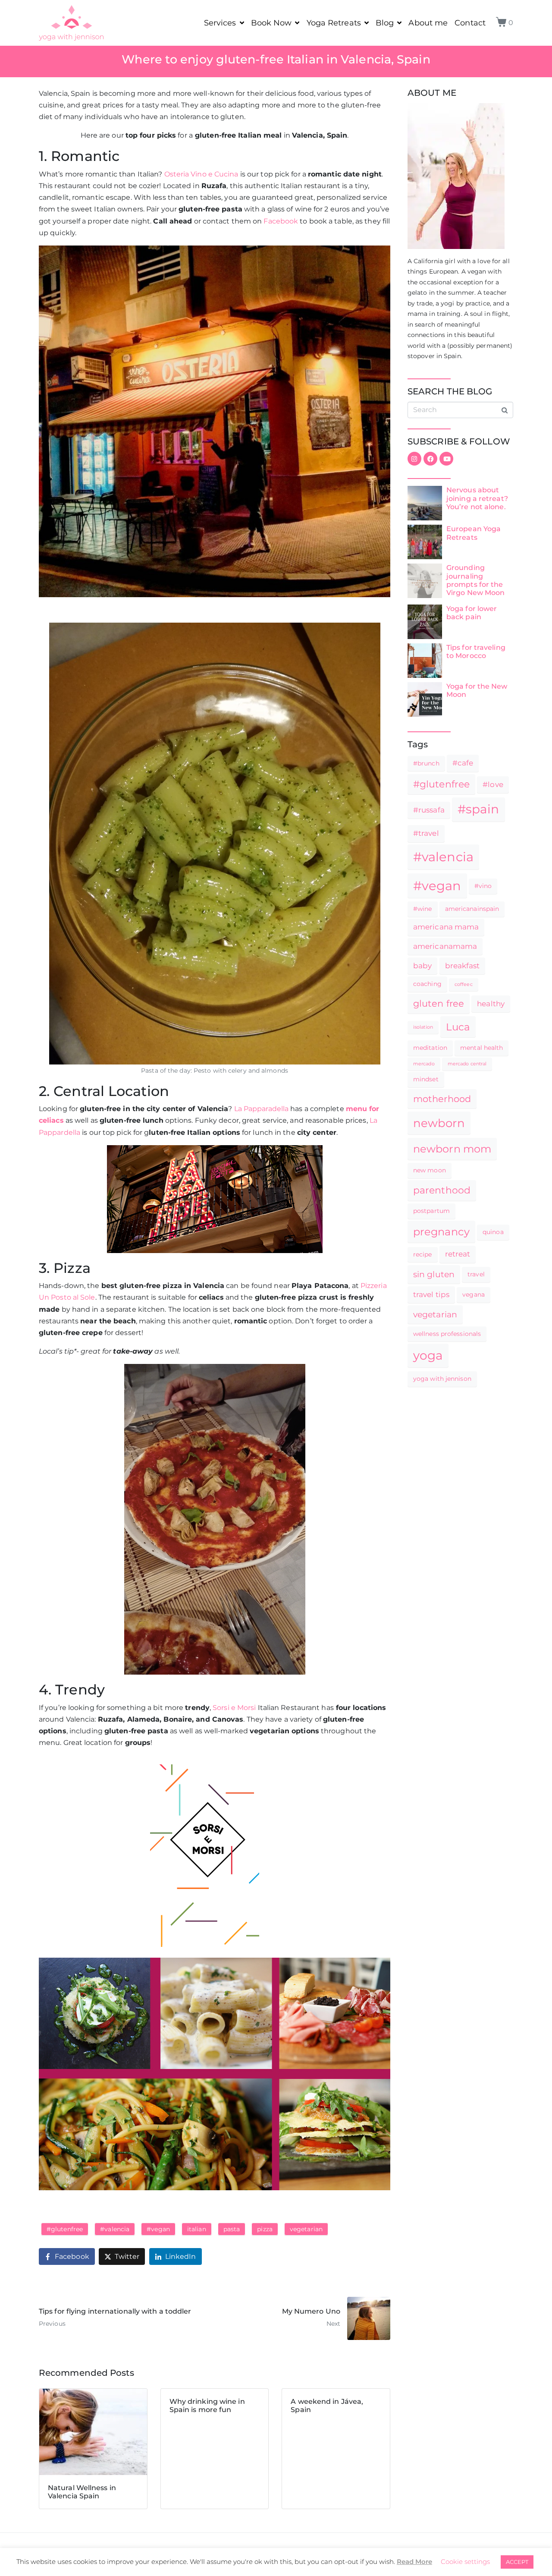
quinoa (493, 1232)
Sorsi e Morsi (234, 1708)
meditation (430, 1048)
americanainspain (472, 909)
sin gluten (434, 1274)
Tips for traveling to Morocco (476, 652)
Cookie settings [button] (465, 2562)
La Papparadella (262, 1109)
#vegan (158, 2229)
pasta (232, 2229)
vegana (474, 1294)
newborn (439, 1123)
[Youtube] (446, 459)
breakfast (463, 966)
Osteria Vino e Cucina (201, 174)
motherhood (442, 1099)
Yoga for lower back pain (472, 613)
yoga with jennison (442, 1379)
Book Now (271, 23)
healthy (491, 1004)
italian (197, 2229)
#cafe (463, 763)
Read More (414, 2562)
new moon (430, 1170)
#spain (478, 809)
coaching (427, 984)
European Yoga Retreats (474, 533)
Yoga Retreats (334, 23)
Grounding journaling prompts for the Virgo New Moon (475, 580)
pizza (265, 2229)
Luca (458, 1027)
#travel (426, 833)
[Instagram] (414, 459)
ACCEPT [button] (517, 2562)
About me (428, 23)
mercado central (467, 1064)
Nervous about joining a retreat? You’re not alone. (477, 498)
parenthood (442, 1190)
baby (422, 966)
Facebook (281, 221)
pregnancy (441, 1231)
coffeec (464, 984)
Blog (385, 23)
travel (476, 1274)
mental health (481, 1048)
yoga (428, 1355)
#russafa (429, 810)
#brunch (426, 763)
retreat (458, 1254)
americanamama (445, 946)
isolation (423, 1027)
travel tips (431, 1294)
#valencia (115, 2229)
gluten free (439, 1003)
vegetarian (306, 2229)
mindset (426, 1079)
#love (493, 784)
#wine (423, 909)
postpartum (431, 1211)
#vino (483, 886)
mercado (424, 1064)
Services (220, 23)
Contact (470, 23)
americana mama (446, 927)
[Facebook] (430, 459)
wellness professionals (447, 1334)
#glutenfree (65, 2229)
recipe (423, 1254)
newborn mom (452, 1149)
